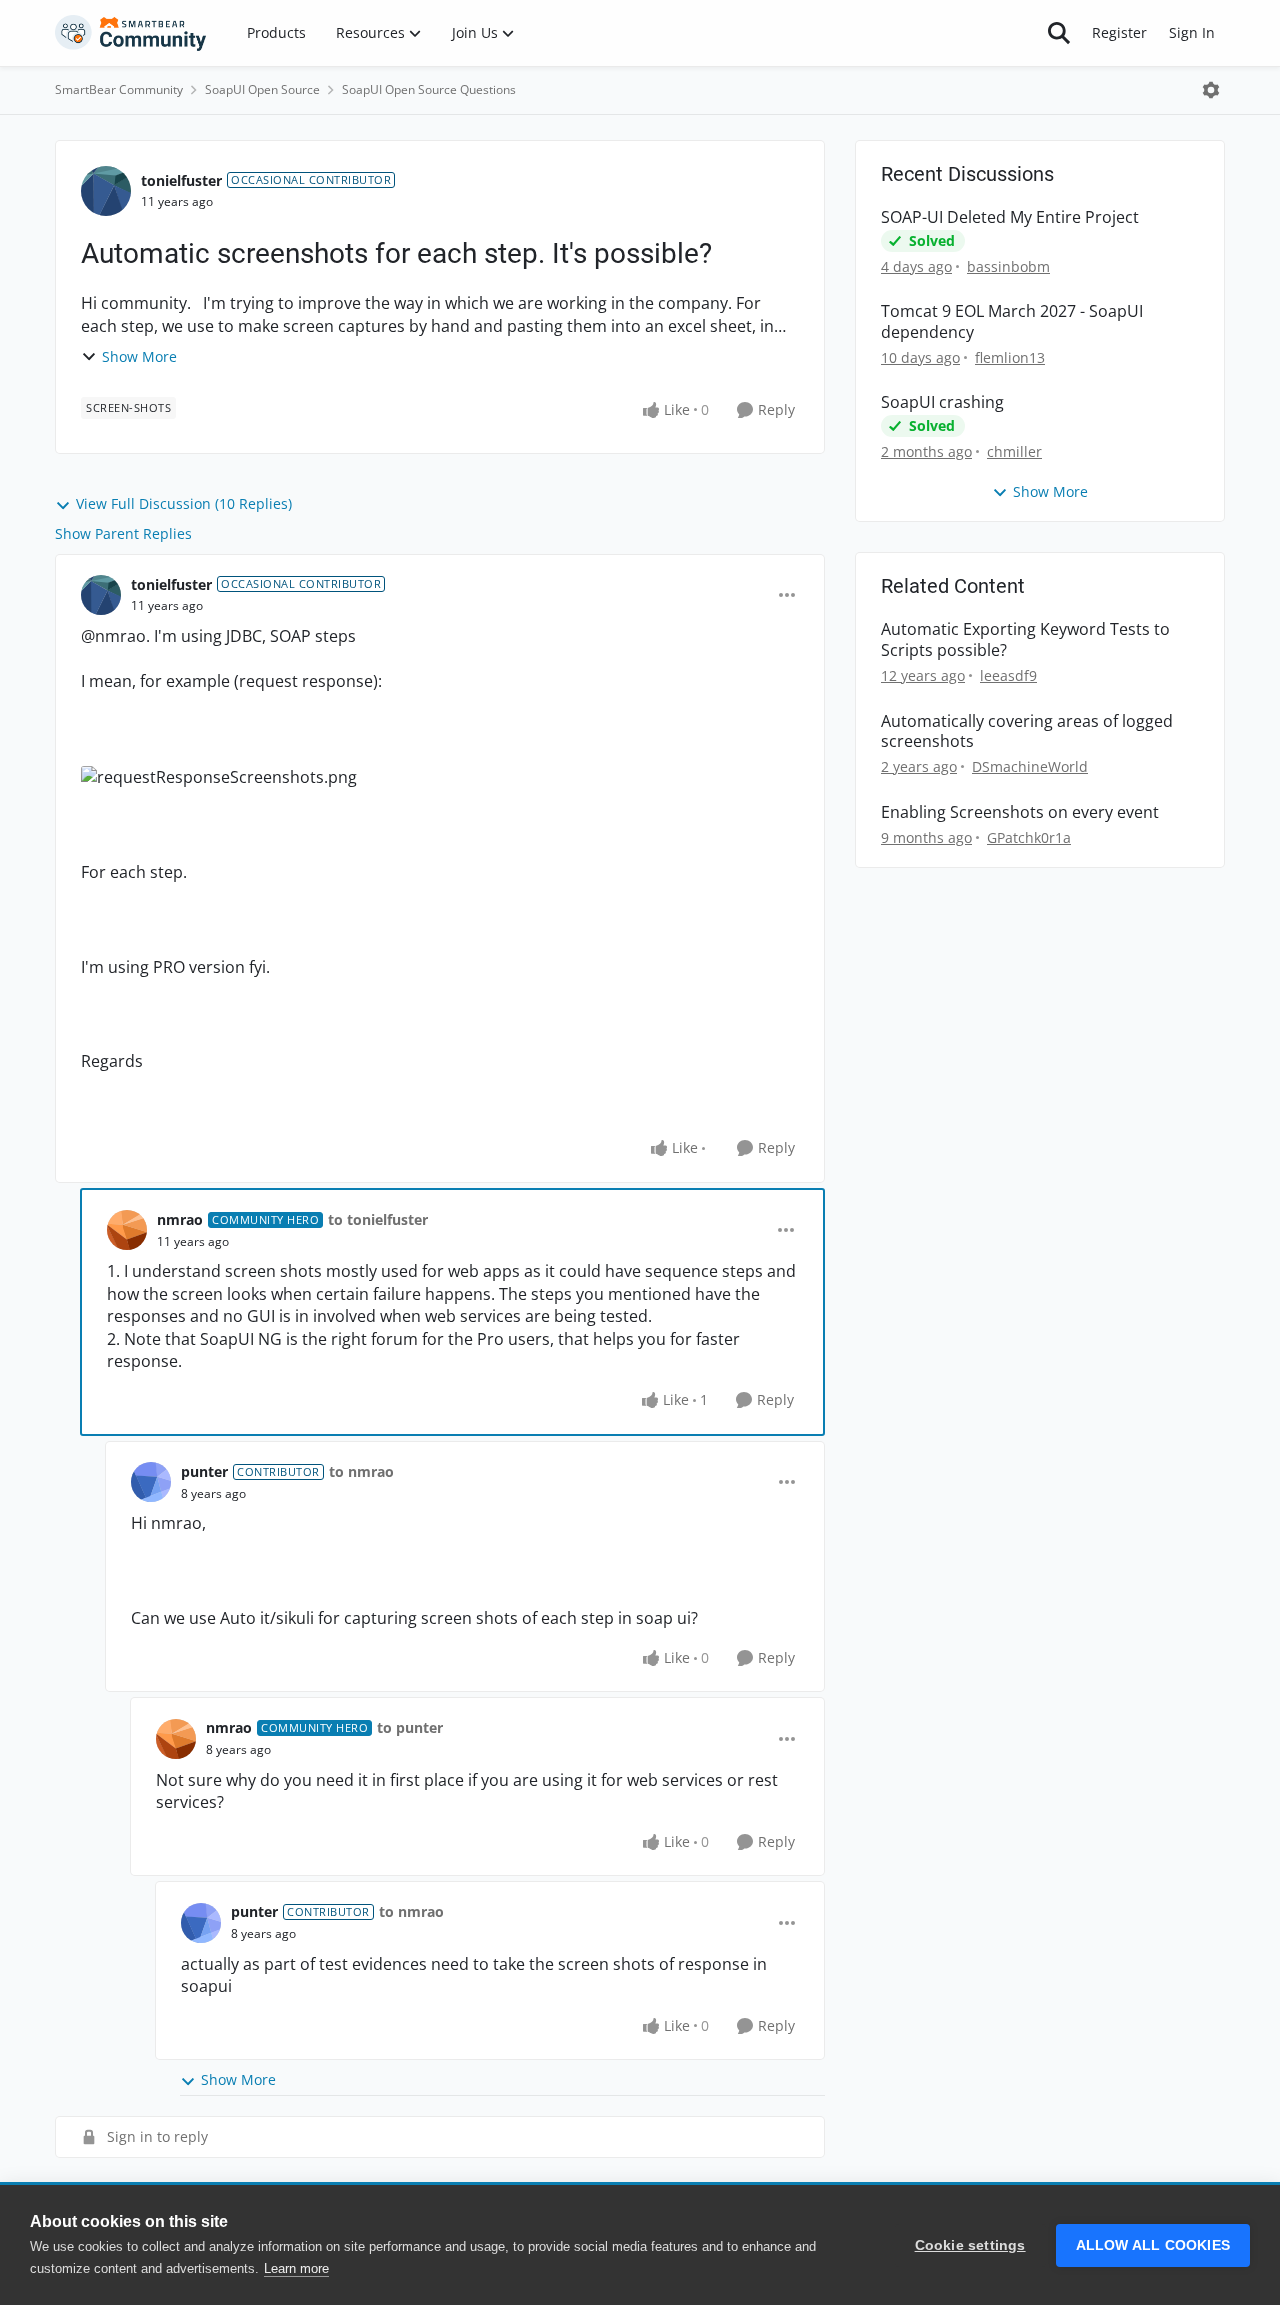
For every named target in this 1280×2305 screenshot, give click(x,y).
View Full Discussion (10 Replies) (184, 503)
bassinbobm (1008, 266)
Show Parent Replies (123, 533)
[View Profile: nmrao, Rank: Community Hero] (127, 1230)
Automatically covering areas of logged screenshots (1027, 732)
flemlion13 (1010, 357)
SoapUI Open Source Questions (429, 89)
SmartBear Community (119, 89)
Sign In (1192, 32)
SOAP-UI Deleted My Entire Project (1010, 217)
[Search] (1059, 33)
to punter (410, 1727)
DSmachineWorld (1030, 766)
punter (204, 1471)
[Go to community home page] (131, 33)
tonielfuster (181, 180)
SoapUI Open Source (262, 89)
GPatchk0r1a (1029, 837)
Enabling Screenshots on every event (1020, 812)
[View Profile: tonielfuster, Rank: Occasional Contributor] (106, 191)
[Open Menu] (1211, 90)
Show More (139, 356)
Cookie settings (970, 2245)
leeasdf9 (1008, 675)
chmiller (1014, 451)
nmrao (180, 1219)
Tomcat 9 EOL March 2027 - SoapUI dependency (1012, 322)
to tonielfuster (378, 1219)
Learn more (296, 2268)
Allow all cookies (1153, 2245)
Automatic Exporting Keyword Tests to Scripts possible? (1025, 640)
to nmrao (361, 1471)
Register (1119, 32)
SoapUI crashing (942, 402)
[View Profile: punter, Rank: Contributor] (151, 1482)
